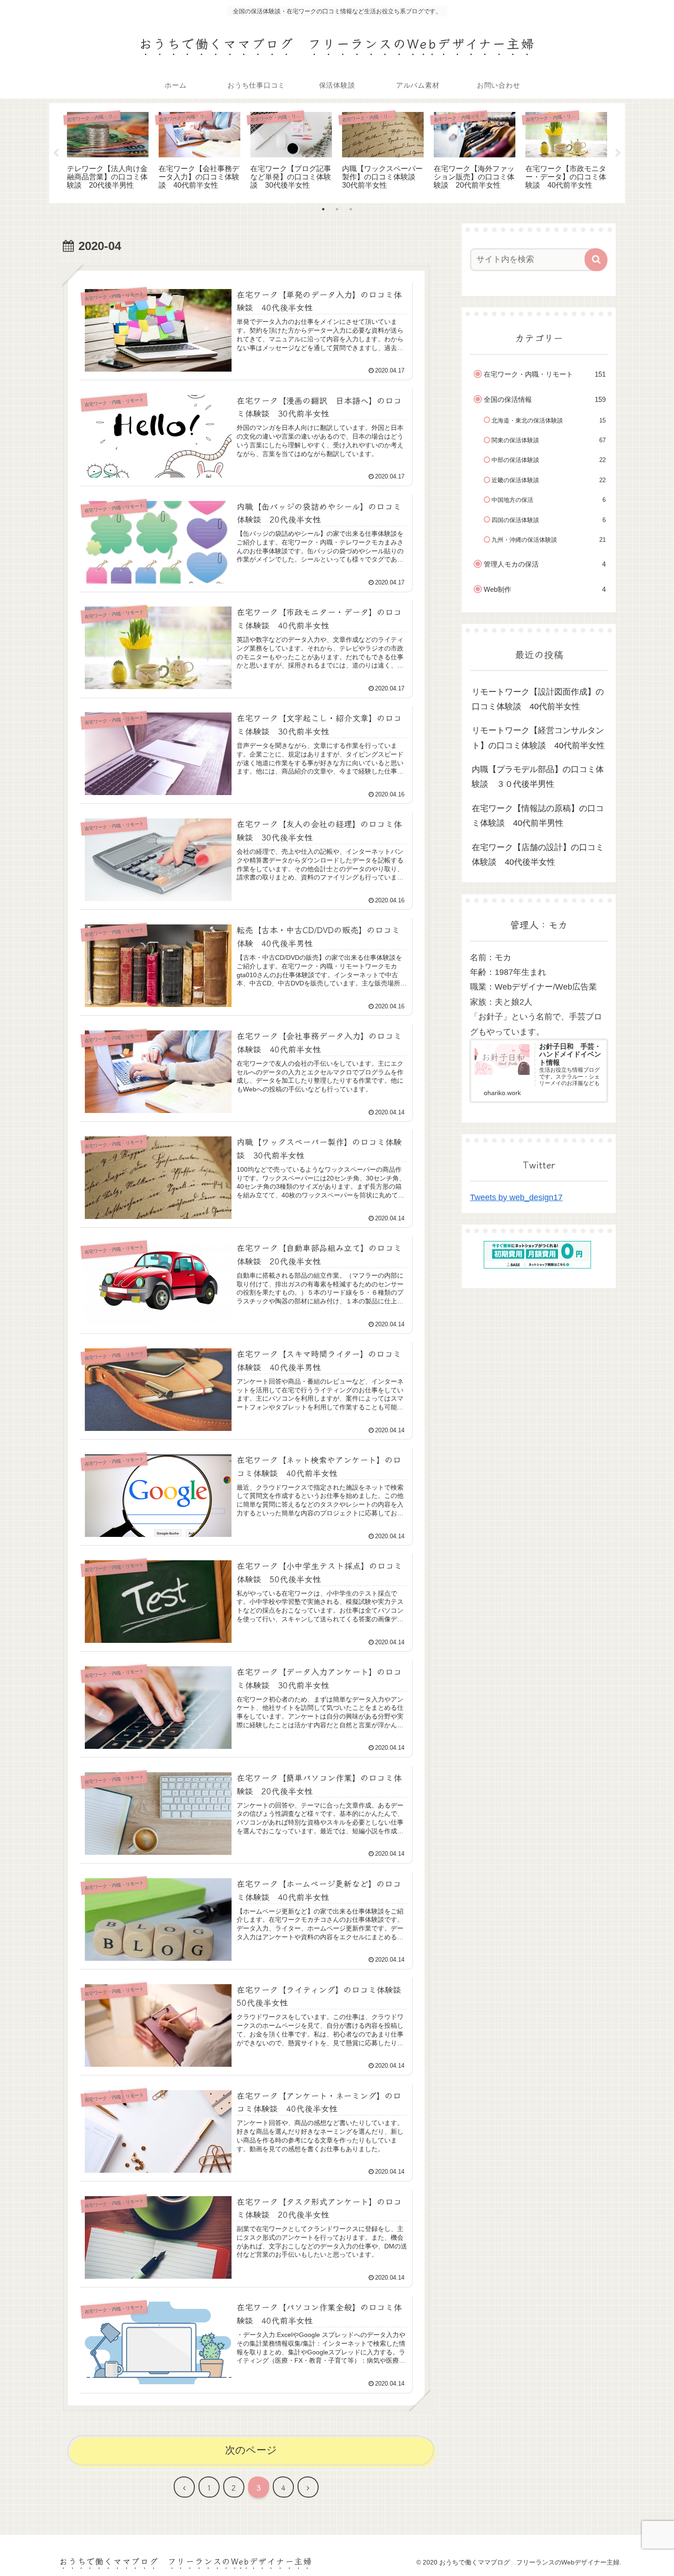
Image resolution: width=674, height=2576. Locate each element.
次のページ (251, 2450)
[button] (596, 260)
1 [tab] (323, 209)
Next (618, 153)
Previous (56, 153)
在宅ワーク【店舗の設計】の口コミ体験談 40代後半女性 (538, 855)
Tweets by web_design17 (516, 1197)
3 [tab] (351, 209)
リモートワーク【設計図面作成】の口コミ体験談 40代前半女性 (538, 699)
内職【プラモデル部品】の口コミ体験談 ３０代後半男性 (538, 777)
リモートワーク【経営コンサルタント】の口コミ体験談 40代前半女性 (538, 738)
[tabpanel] (108, 152)
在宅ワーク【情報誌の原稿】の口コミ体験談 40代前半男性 (538, 816)
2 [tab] (337, 209)
